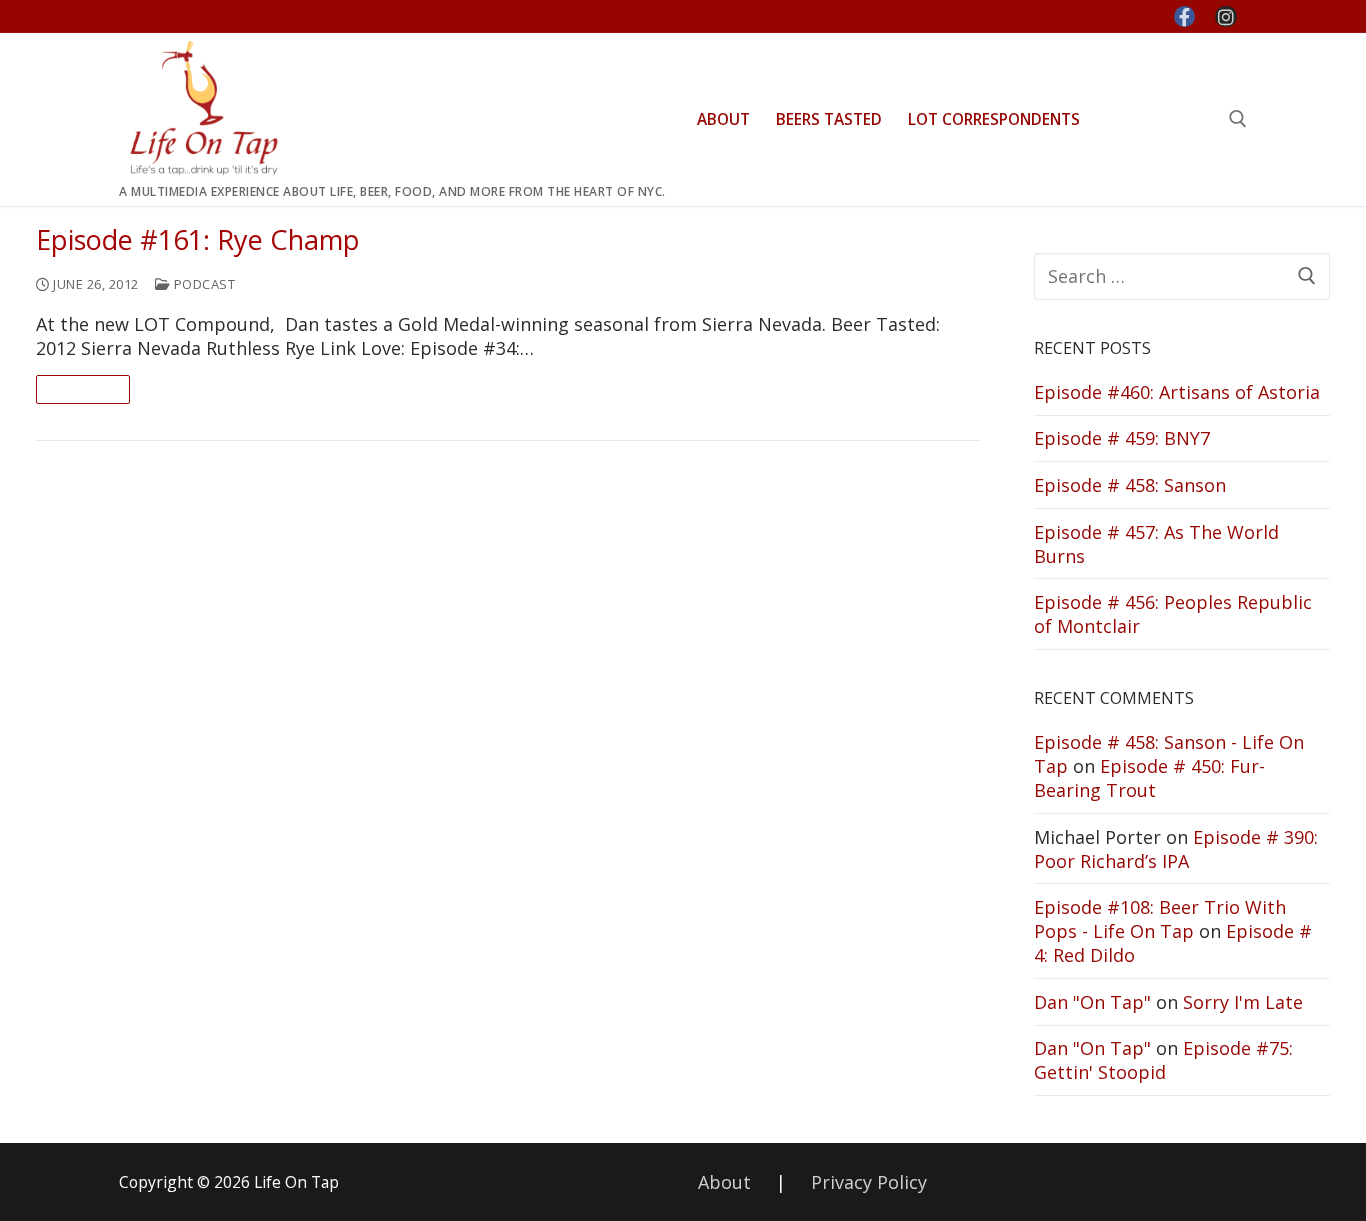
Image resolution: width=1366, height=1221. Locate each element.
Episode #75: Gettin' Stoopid (1163, 1060)
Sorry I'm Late (1243, 1002)
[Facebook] (1185, 17)
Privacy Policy (869, 1182)
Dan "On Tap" (1092, 1002)
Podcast (202, 284)
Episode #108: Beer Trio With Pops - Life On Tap (1160, 919)
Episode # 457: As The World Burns (1156, 544)
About (724, 1182)
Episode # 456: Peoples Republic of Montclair (1173, 614)
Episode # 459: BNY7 (1122, 438)
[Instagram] (1226, 17)
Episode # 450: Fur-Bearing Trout (1149, 778)
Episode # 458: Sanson (1130, 485)
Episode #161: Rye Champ (198, 240)
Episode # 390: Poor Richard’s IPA (1176, 849)
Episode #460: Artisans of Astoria (1177, 392)
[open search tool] (1238, 119)
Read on (83, 389)
